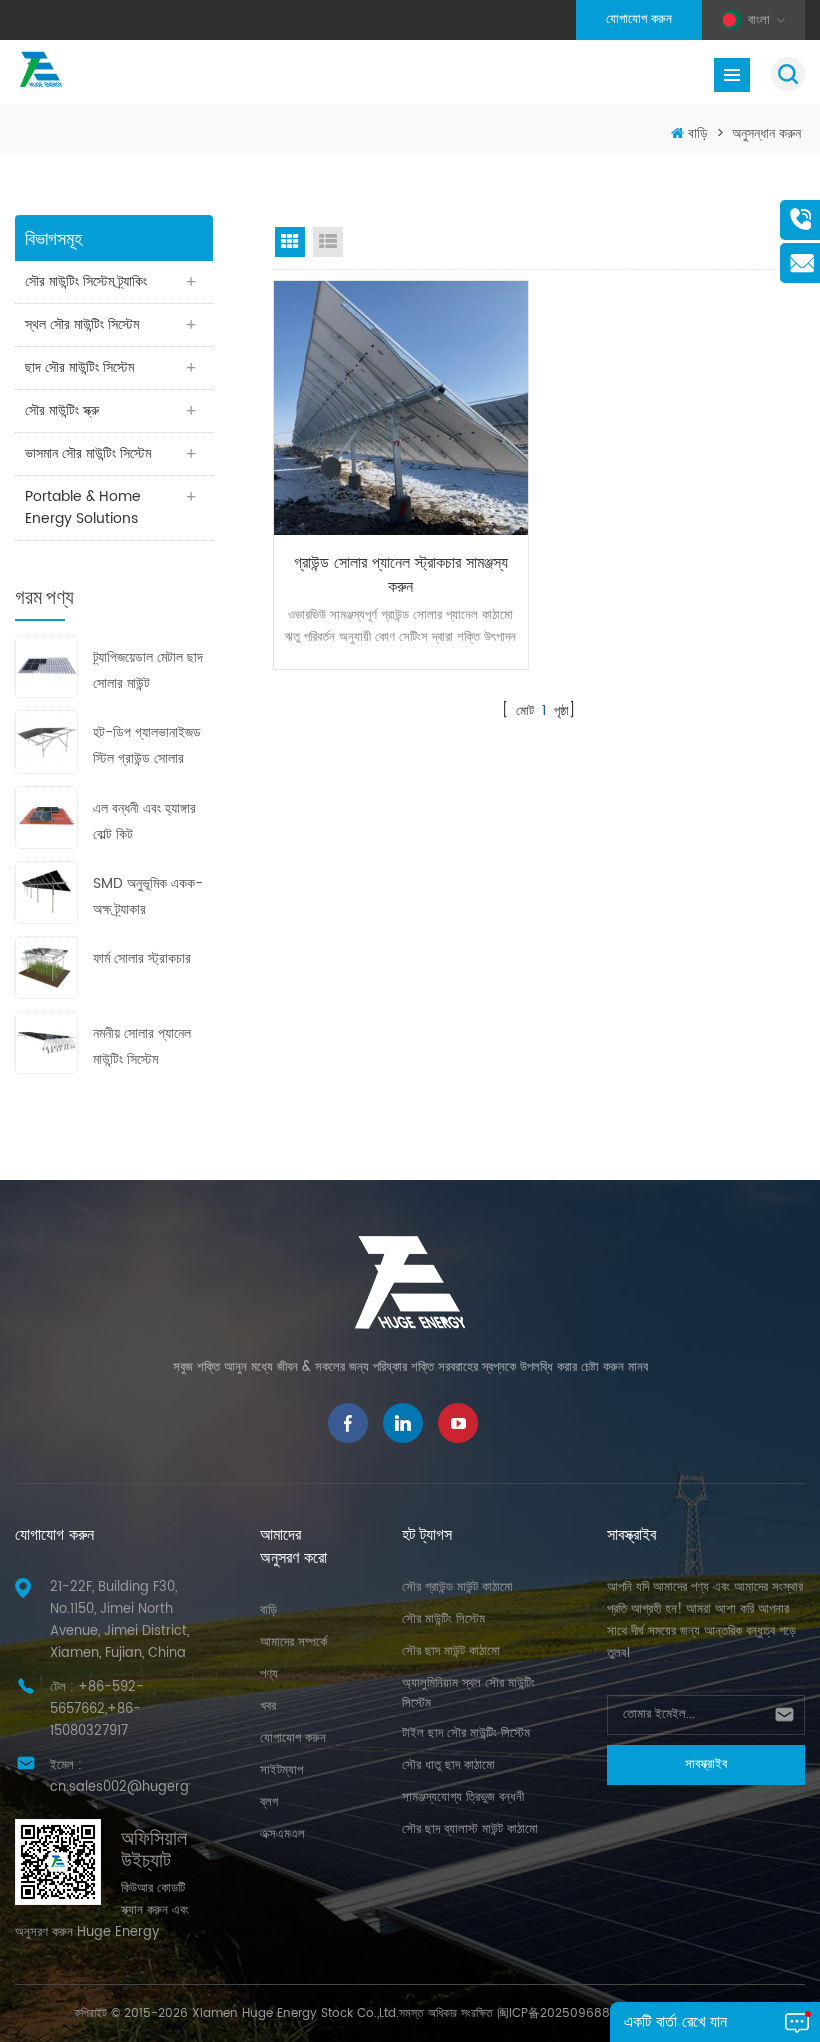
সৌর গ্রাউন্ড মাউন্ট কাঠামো (457, 1587)
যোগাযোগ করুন (639, 19)
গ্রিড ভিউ (290, 242)
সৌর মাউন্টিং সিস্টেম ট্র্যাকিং (86, 281)
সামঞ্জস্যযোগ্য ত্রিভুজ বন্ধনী (463, 1797)
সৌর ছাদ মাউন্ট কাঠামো (451, 1651)
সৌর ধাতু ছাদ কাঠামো (448, 1765)
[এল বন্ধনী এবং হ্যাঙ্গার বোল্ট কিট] (46, 816)
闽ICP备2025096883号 (563, 2013)
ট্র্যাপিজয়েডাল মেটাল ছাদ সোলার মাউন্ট (148, 670)
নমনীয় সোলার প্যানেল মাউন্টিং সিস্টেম (142, 1046)
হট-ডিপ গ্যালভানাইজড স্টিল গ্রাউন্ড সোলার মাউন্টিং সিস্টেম (147, 746)
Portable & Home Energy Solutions (83, 507)
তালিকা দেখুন (328, 242)
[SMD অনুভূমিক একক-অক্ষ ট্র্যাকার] (46, 891)
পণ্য (269, 1674)
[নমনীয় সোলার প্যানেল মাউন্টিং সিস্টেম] (46, 1042)
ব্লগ (269, 1802)
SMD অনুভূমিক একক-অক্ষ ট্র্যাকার (148, 896)
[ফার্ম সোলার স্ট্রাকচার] (46, 966)
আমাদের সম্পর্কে (293, 1642)
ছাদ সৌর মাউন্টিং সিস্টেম (79, 367)
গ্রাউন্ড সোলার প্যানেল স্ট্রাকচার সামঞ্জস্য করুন (401, 575)
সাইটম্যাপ (281, 1770)
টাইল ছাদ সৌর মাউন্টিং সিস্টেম (466, 1733)
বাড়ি (698, 133)
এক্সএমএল (282, 1834)
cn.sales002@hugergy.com (139, 1787)
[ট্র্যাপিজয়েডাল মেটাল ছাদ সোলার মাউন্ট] (46, 666)
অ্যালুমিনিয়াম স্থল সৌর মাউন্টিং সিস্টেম (468, 1693)
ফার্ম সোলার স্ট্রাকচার (142, 958)
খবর (268, 1706)
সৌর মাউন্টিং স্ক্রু (62, 410)
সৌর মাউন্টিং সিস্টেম (443, 1619)
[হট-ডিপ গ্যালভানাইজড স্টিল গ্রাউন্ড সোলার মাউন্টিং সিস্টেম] (46, 741)
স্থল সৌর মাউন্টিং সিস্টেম (82, 324)
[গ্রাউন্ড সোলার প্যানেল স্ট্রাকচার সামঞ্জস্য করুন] (401, 408)
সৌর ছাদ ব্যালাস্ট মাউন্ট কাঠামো (470, 1829)
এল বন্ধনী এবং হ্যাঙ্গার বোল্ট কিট (144, 821)
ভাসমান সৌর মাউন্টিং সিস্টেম (88, 453)
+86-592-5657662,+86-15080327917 (97, 1709)
